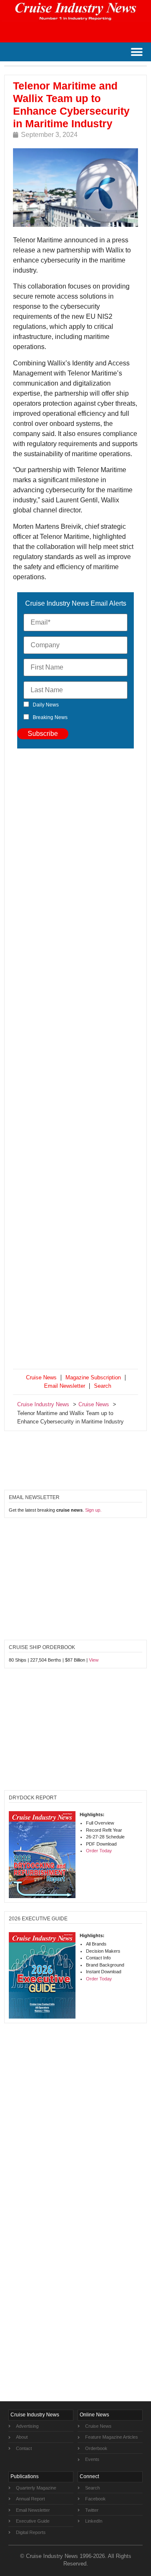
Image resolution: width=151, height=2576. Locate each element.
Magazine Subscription (93, 1377)
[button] (137, 52)
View (94, 1660)
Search (103, 1386)
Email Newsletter (65, 1386)
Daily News (46, 705)
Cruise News (41, 1377)
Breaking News (50, 717)
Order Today (99, 1851)
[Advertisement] (75, 1060)
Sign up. (93, 1510)
